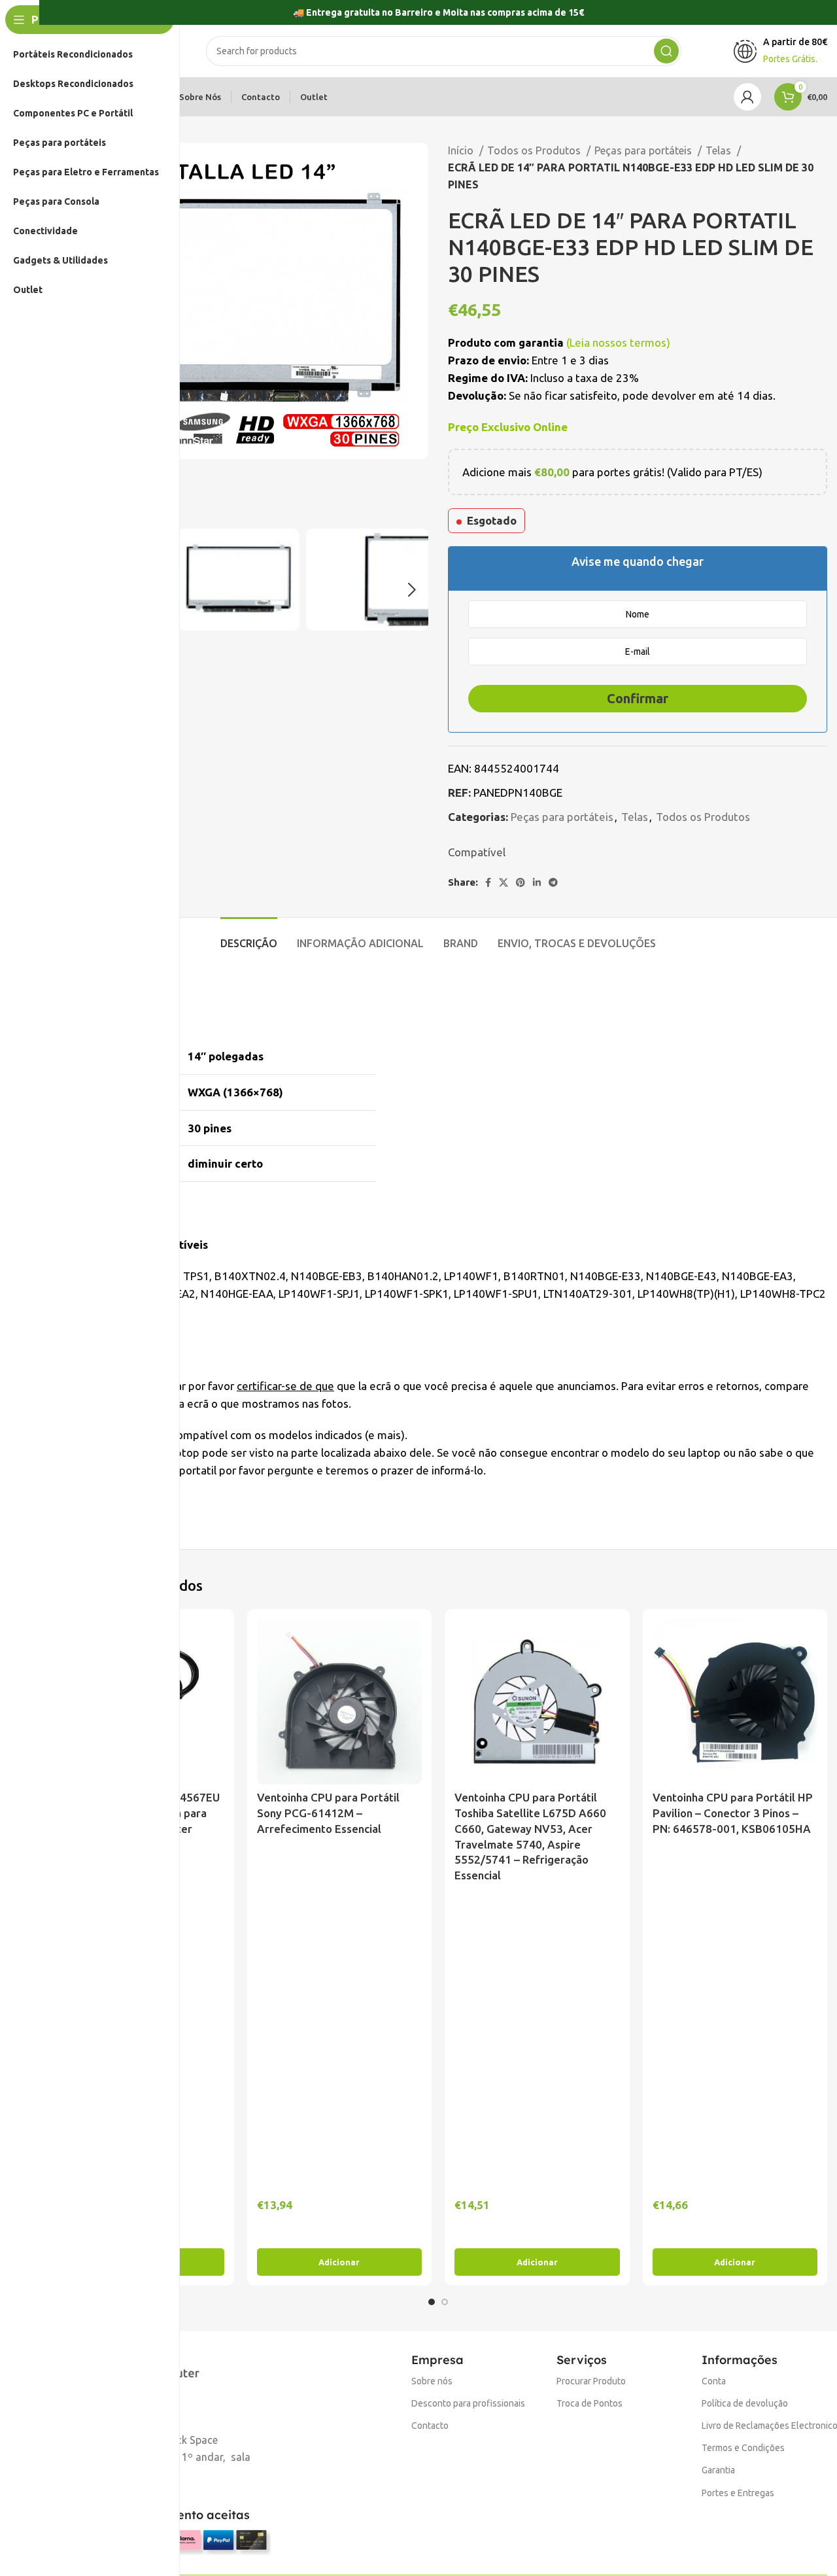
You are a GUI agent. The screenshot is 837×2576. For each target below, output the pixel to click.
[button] (340, 2262)
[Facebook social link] (488, 882)
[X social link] (504, 882)
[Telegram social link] (553, 882)
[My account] (747, 97)
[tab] (249, 937)
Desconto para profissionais (468, 2403)
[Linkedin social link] (537, 882)
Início (462, 150)
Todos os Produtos (535, 150)
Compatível (477, 852)
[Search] (666, 51)
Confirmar (638, 698)
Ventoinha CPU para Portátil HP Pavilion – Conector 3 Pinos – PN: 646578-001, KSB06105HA (733, 1813)
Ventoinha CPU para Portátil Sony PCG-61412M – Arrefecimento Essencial (328, 1813)
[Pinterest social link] (521, 882)
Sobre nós (432, 2381)
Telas (720, 150)
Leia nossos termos (618, 342)
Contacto (430, 2426)
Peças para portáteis (644, 150)
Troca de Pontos (589, 2403)
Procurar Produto (591, 2381)
